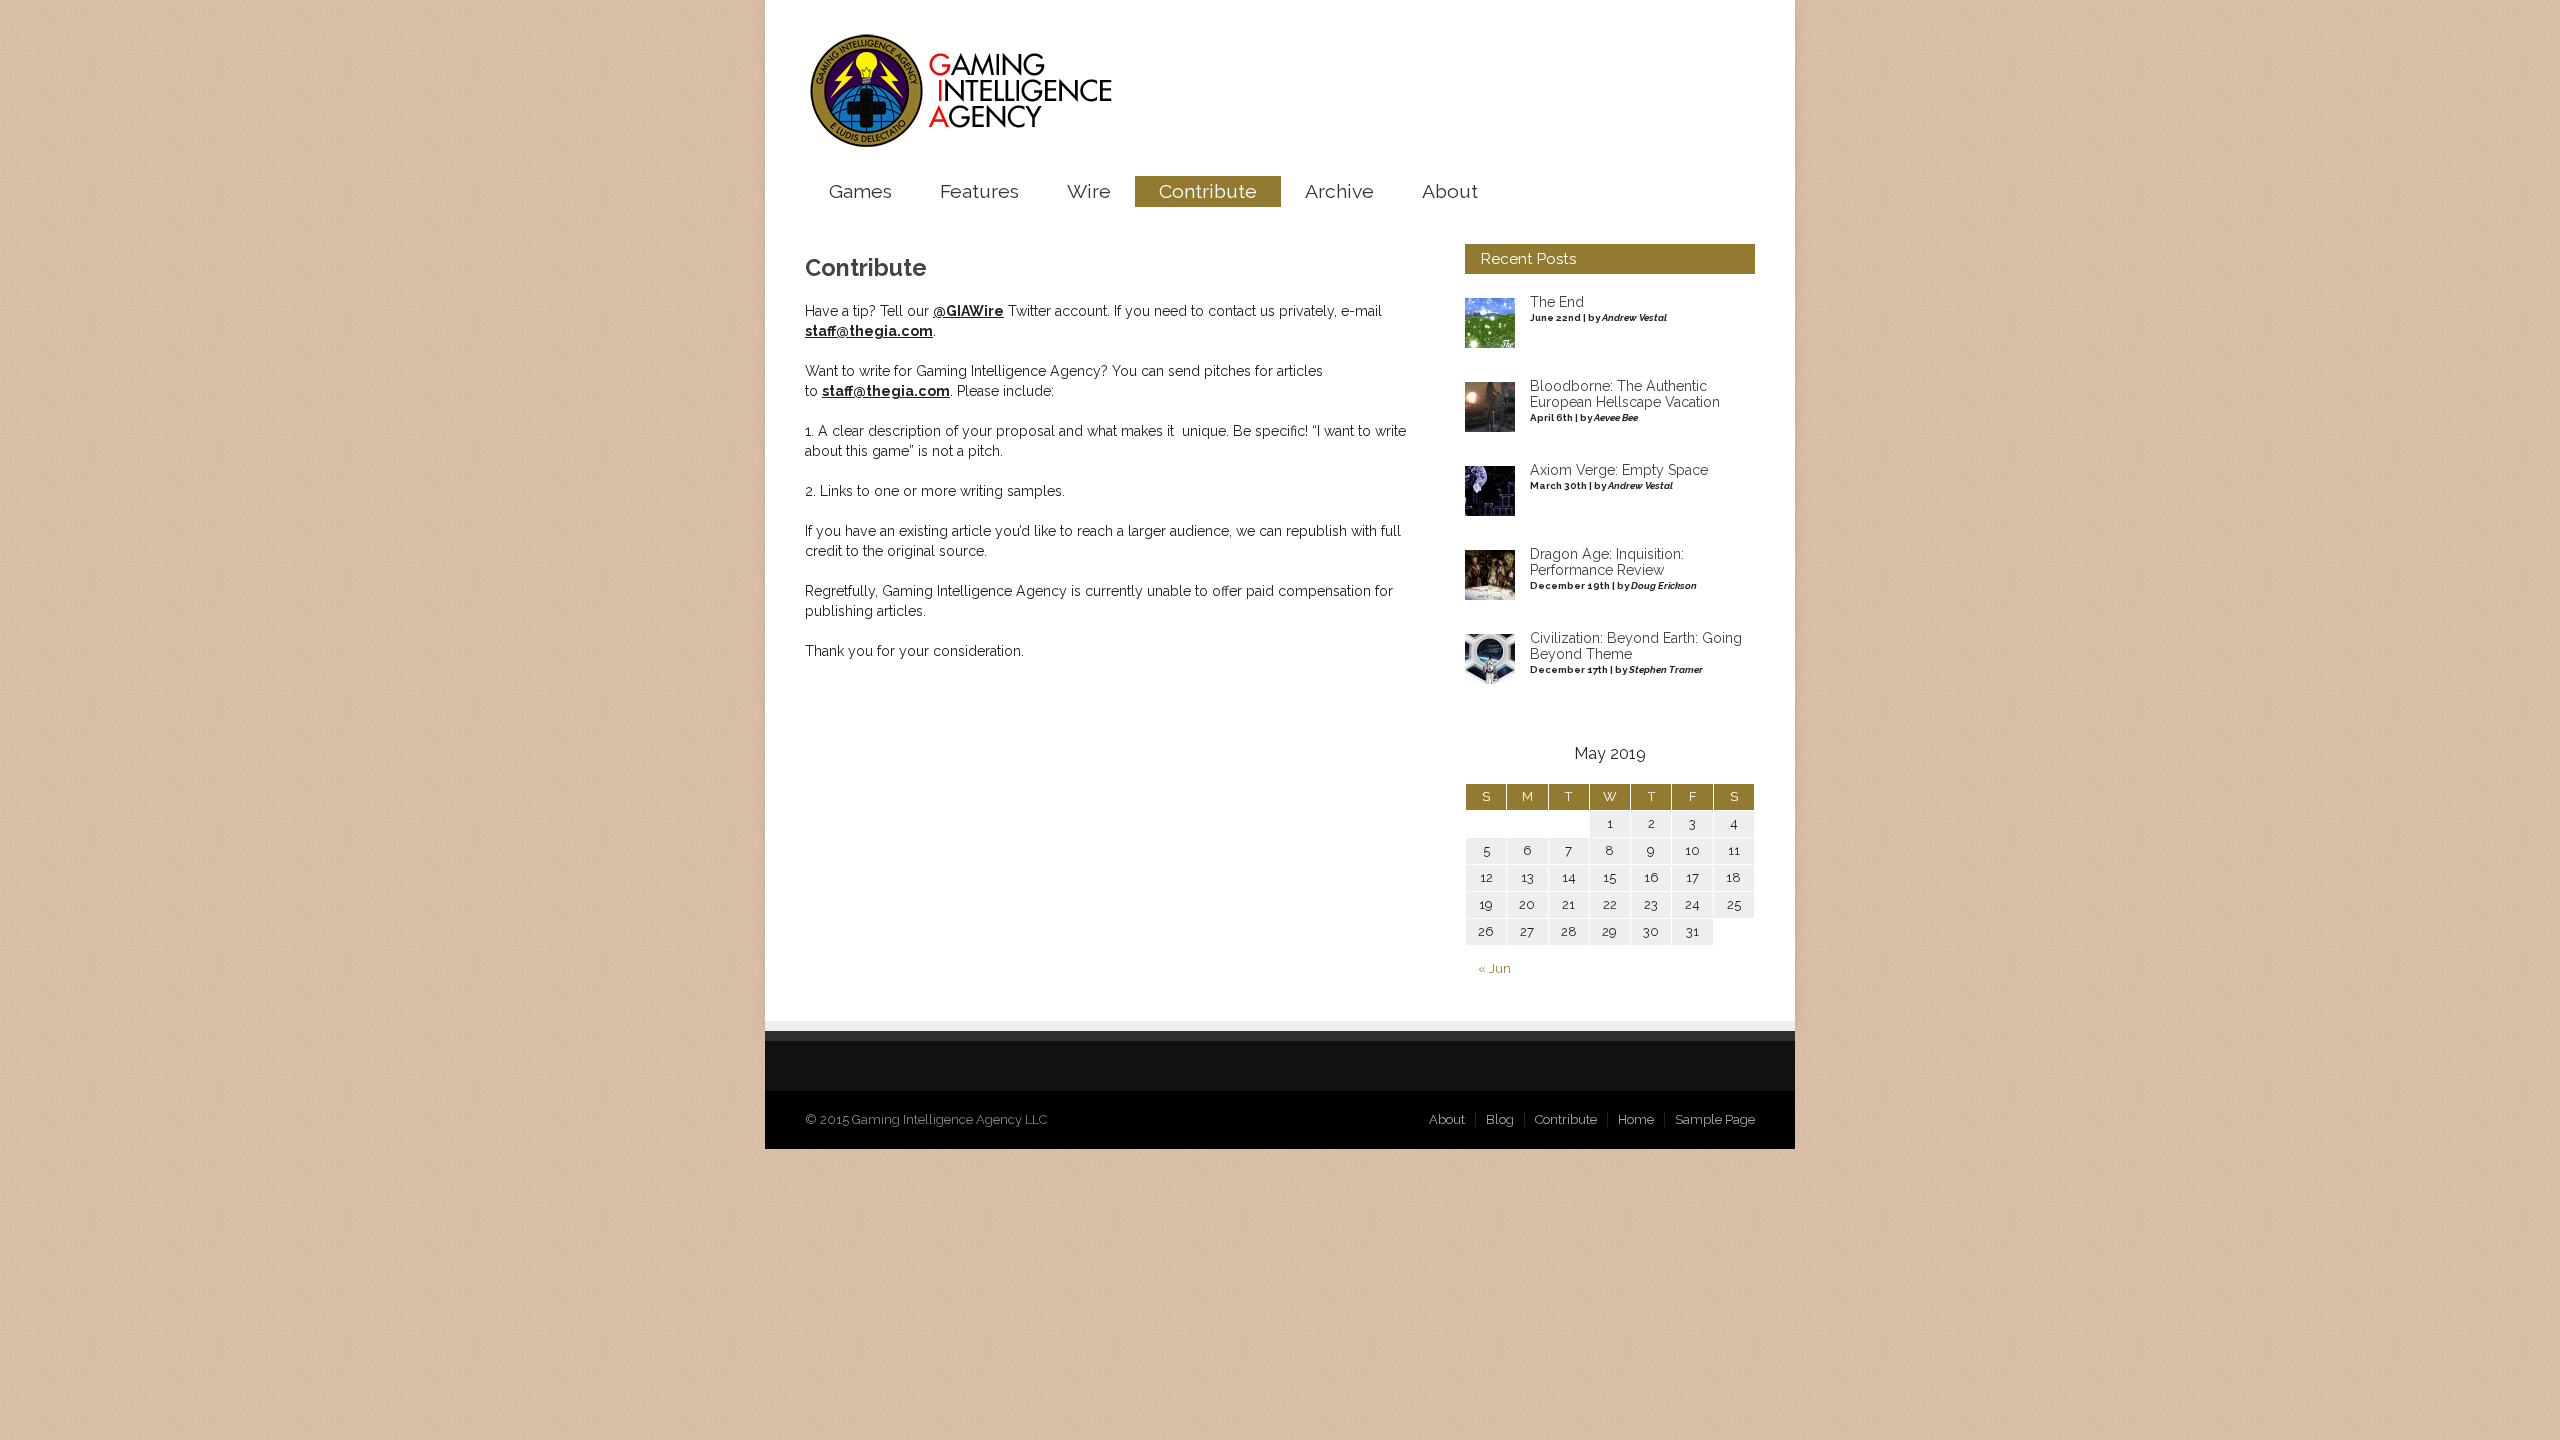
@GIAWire (968, 311)
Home (1636, 1119)
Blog (1500, 1119)
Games (860, 191)
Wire (1089, 191)
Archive (1339, 191)
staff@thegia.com (869, 331)
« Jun (1494, 968)
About (1450, 191)
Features (979, 191)
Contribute (1208, 191)
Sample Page (1715, 1119)
